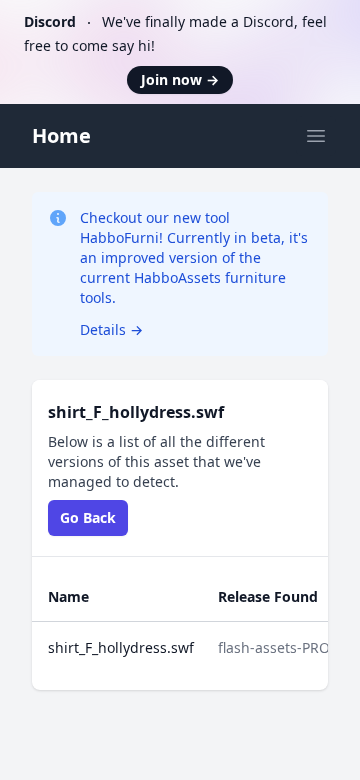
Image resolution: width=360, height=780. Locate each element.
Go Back (88, 517)
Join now (180, 79)
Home (61, 135)
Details (111, 329)
